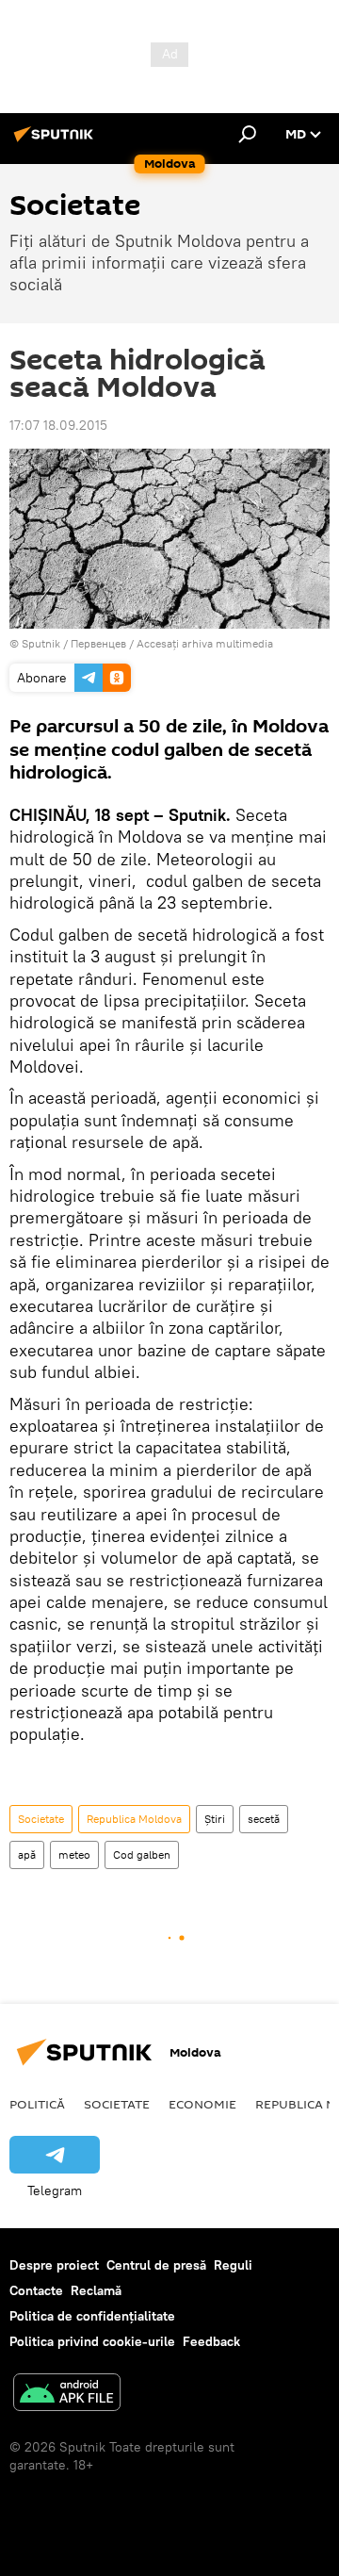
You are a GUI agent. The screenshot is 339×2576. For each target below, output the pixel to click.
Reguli (233, 2265)
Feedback (211, 2341)
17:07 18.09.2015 (58, 425)
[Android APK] (67, 2395)
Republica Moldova (134, 1819)
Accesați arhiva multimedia (205, 643)
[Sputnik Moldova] (56, 141)
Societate (41, 1819)
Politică (37, 2104)
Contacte (36, 2290)
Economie (202, 2104)
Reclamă (96, 2290)
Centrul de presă (156, 2265)
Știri (215, 1819)
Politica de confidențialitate (92, 2316)
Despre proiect (54, 2265)
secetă (264, 1819)
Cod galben (142, 1854)
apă (27, 1854)
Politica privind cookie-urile (92, 2341)
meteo (74, 1854)
